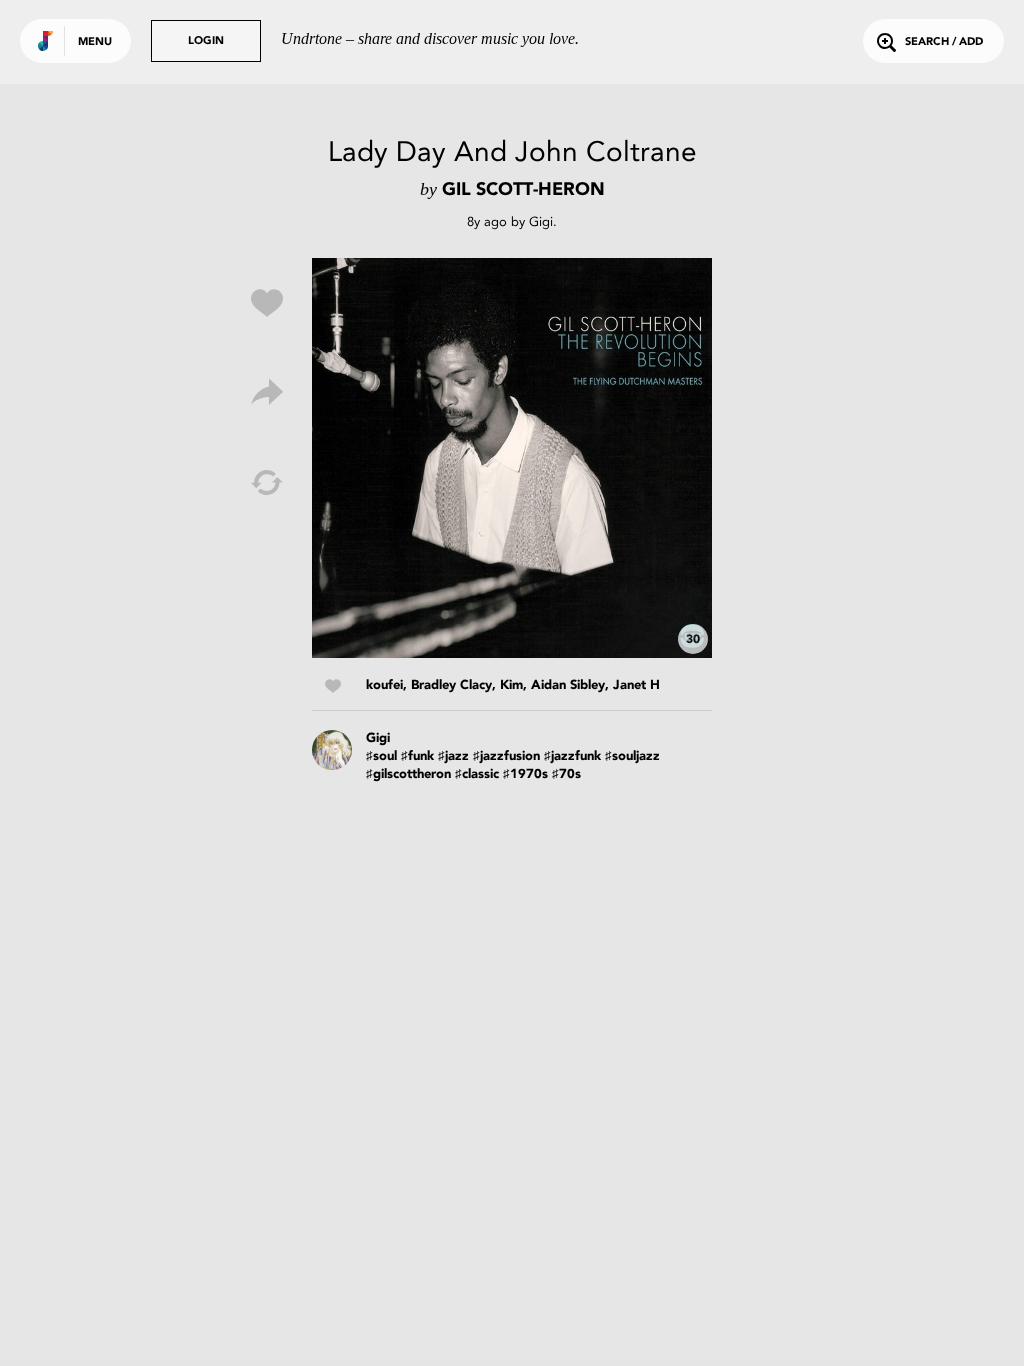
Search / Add (944, 42)
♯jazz (453, 756)
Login (206, 41)
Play (512, 458)
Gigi (541, 221)
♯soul (381, 756)
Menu (95, 42)
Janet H (636, 685)
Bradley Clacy (451, 685)
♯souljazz (632, 756)
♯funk (417, 756)
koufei (384, 685)
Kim (511, 685)
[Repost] (267, 483)
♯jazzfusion (506, 756)
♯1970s (525, 774)
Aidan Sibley (568, 685)
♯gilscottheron (408, 774)
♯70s (566, 774)
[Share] (267, 393)
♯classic (477, 774)
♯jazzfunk (572, 756)
